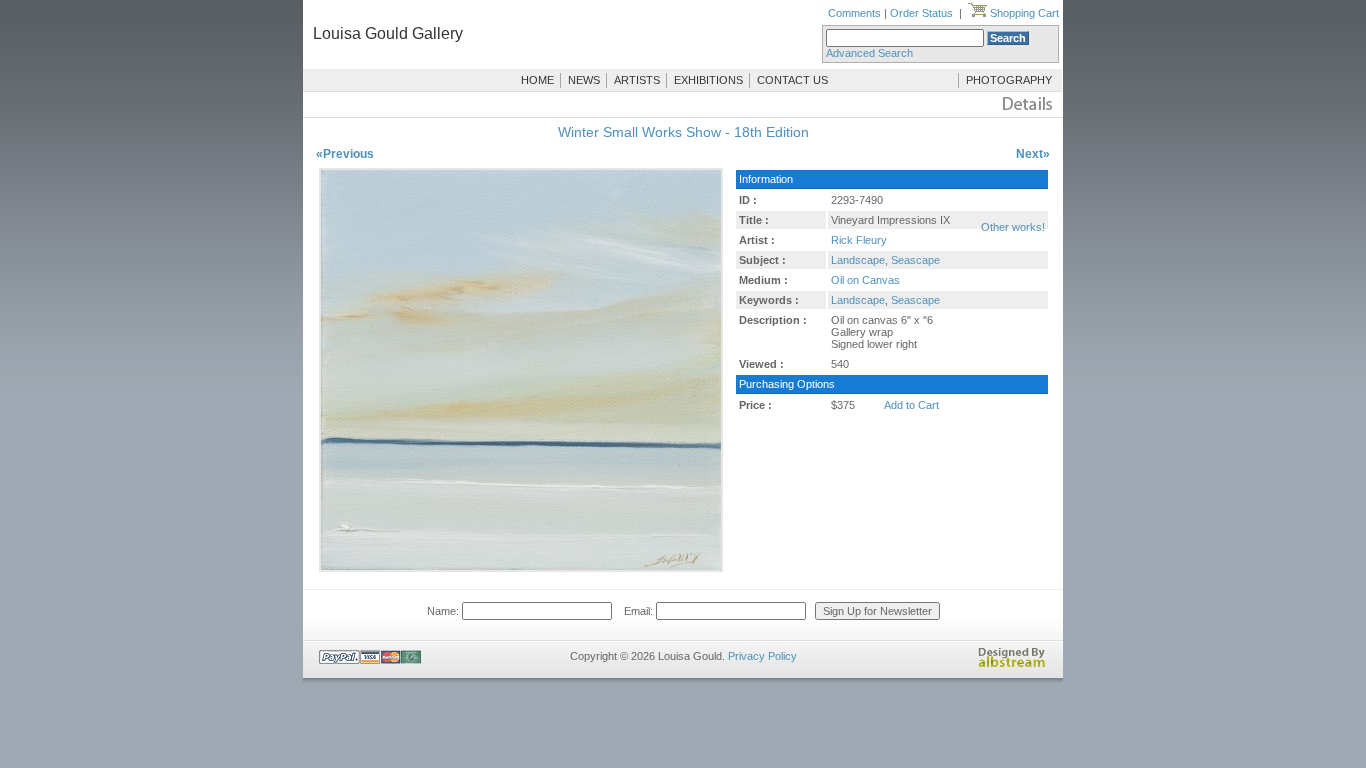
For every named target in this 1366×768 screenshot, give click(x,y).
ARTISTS (637, 80)
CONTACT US (792, 80)
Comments (854, 13)
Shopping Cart (1023, 13)
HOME (537, 80)
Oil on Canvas (865, 280)
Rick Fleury (859, 240)
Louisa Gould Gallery (388, 33)
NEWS (584, 80)
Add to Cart (911, 405)
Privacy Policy (762, 656)
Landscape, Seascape (885, 260)
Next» (1033, 154)
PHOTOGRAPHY (1009, 80)
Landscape (858, 300)
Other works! (1013, 227)
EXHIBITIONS (708, 80)
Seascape (915, 300)
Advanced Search (869, 53)
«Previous (345, 154)
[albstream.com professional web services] (1012, 664)
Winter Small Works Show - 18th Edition (683, 132)
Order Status (921, 13)
